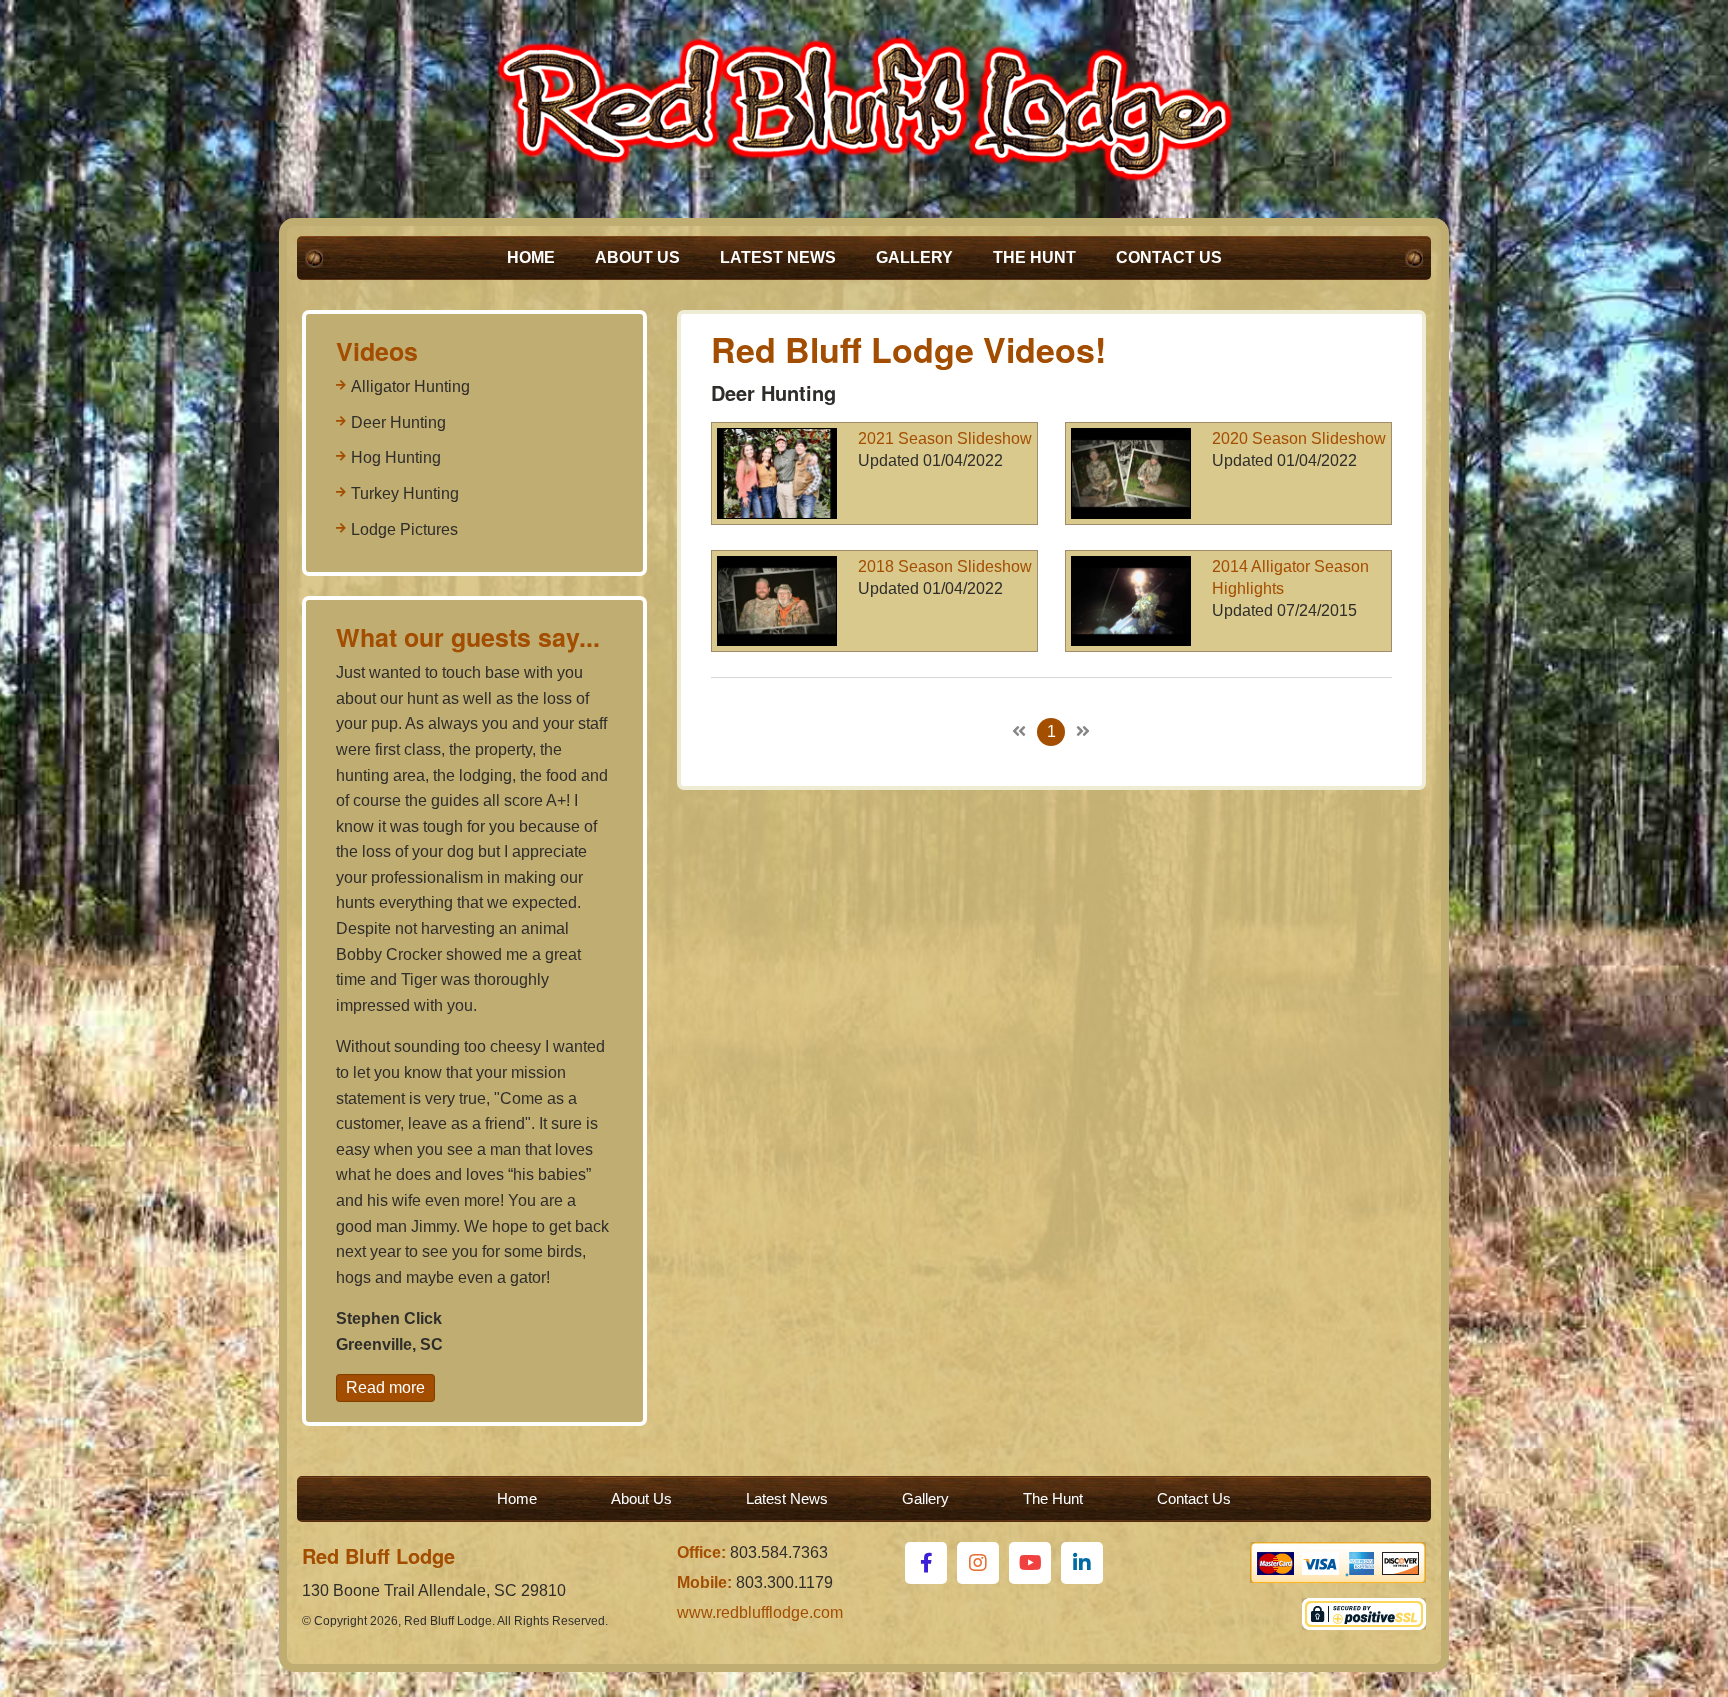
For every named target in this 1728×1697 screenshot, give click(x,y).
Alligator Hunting (410, 386)
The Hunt (1034, 257)
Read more (385, 1387)
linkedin (1082, 1563)
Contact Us (1169, 257)
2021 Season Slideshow (945, 438)
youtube (1030, 1563)
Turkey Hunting (405, 493)
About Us (637, 257)
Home (531, 257)
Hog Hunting (396, 457)
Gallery (914, 257)
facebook (926, 1563)
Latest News (778, 257)
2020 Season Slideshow (1299, 438)
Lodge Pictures (404, 529)
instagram (978, 1563)
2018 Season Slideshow (945, 566)
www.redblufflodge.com (760, 1612)
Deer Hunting (398, 422)
